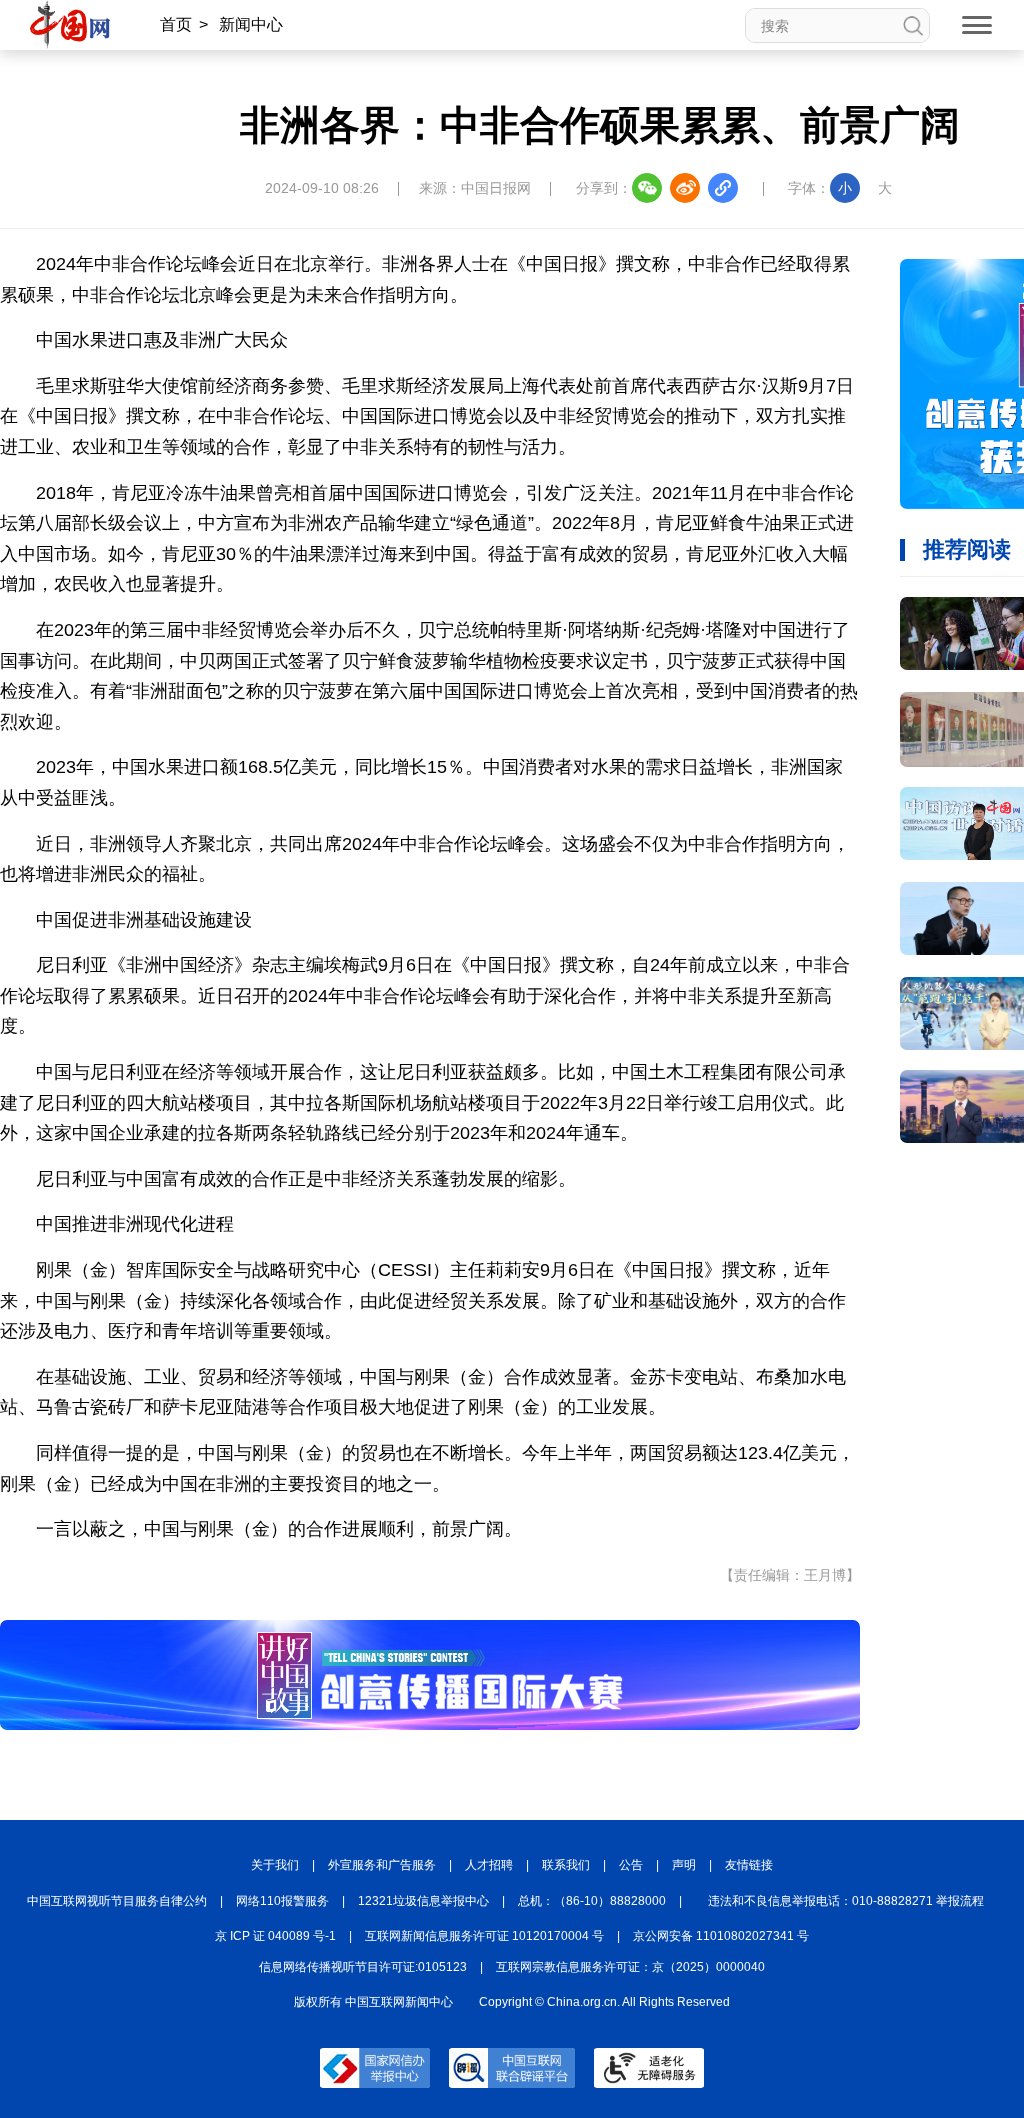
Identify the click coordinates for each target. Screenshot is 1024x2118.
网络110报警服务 (282, 1901)
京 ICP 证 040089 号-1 (275, 1936)
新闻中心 (251, 24)
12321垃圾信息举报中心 (423, 1901)
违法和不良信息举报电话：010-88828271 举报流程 (846, 1901)
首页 (176, 24)
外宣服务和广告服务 (382, 1865)
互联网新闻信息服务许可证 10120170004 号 (484, 1936)
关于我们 (275, 1865)
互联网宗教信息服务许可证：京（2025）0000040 (630, 1967)
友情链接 (749, 1865)
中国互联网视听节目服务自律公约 (117, 1901)
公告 (631, 1865)
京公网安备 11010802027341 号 (721, 1936)
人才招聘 (489, 1865)
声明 (684, 1865)
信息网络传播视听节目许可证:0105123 (363, 1967)
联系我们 (566, 1865)
